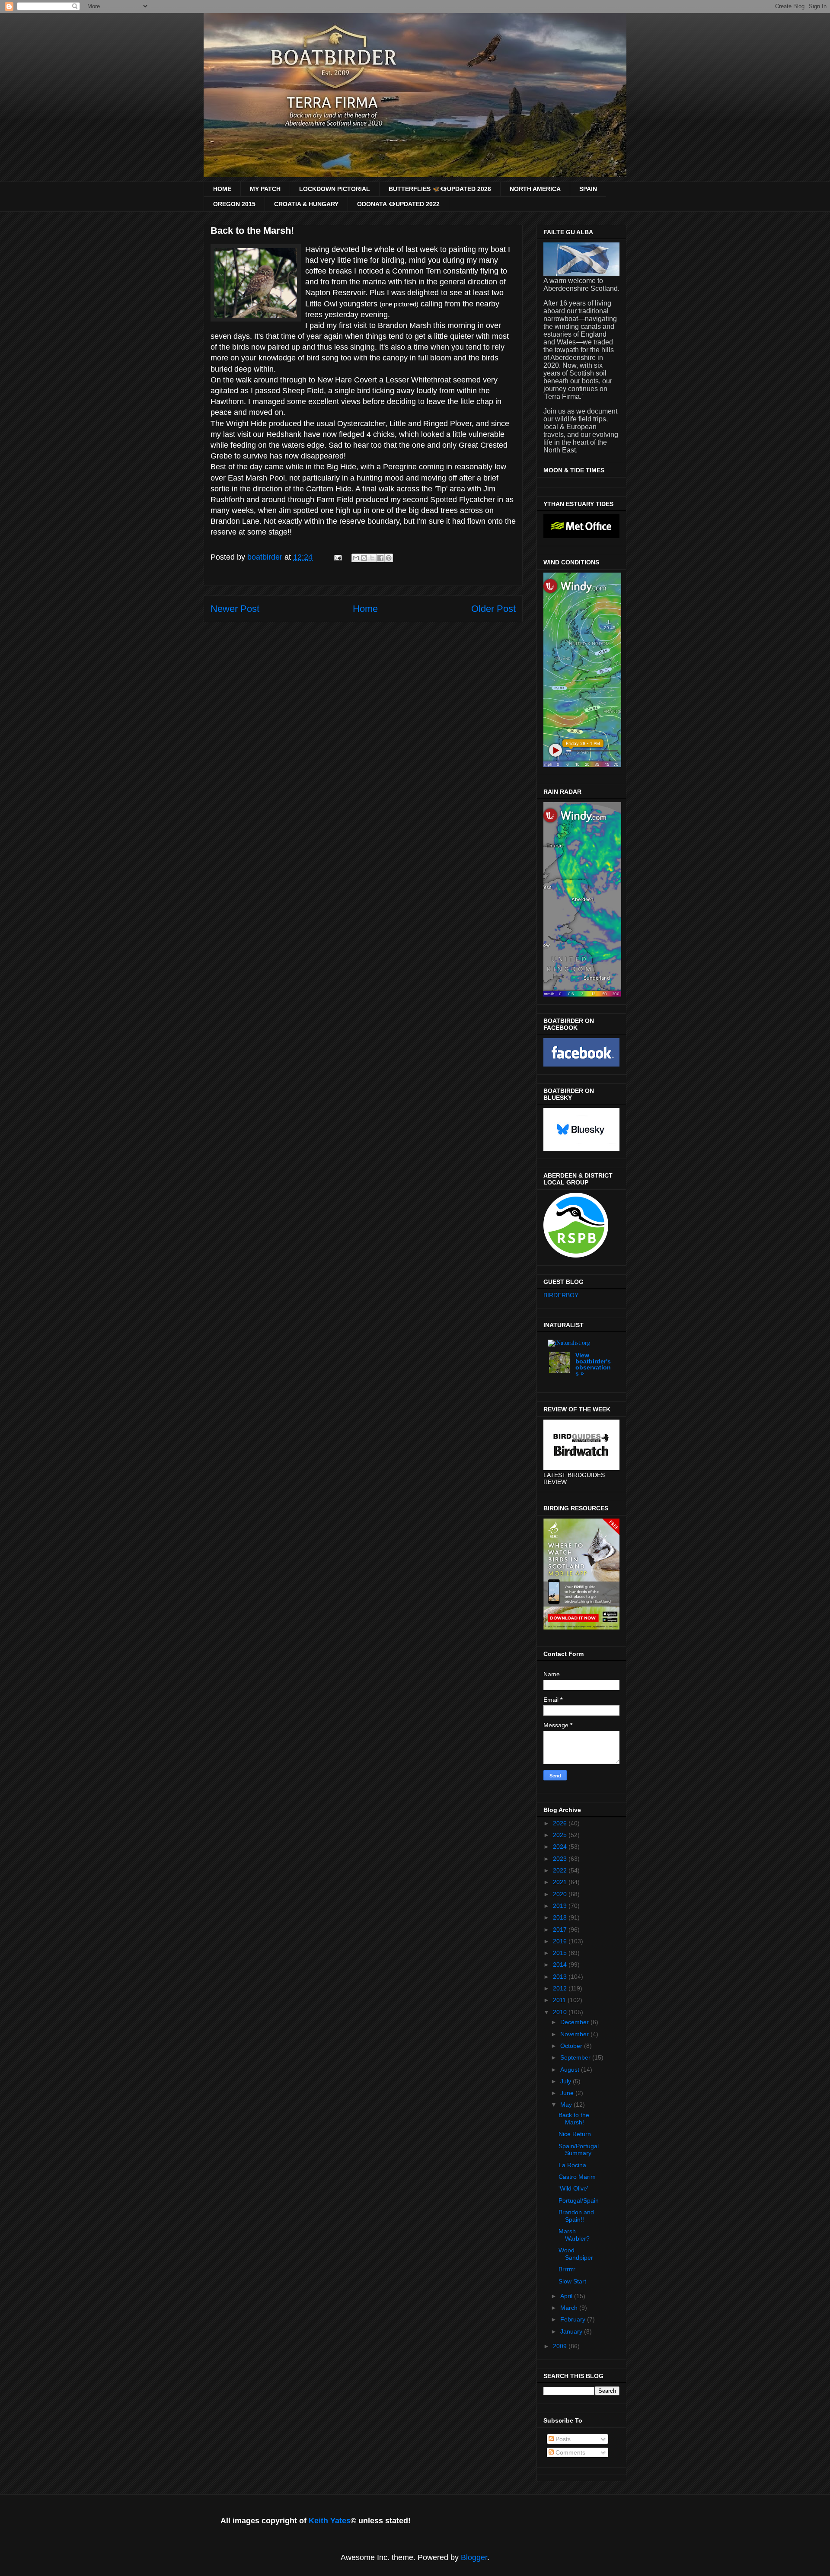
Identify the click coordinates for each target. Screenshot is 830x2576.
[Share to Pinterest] (389, 558)
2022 (561, 1870)
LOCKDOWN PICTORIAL (335, 189)
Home (365, 609)
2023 (561, 1859)
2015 (561, 1953)
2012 (561, 1988)
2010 (561, 2012)
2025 (561, 1835)
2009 (561, 2346)
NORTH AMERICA (535, 189)
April (567, 2296)
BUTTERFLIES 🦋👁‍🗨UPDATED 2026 (440, 189)
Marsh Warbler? (574, 2235)
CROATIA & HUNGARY (306, 204)
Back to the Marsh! (574, 2119)
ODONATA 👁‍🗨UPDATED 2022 (398, 204)
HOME (222, 189)
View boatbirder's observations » (593, 1364)
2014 (561, 1965)
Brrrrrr (567, 2269)
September (576, 2057)
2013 (561, 1977)
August (571, 2070)
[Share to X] (372, 558)
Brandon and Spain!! (576, 2216)
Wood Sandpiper (576, 2254)
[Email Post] (337, 557)
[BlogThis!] (364, 558)
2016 (561, 1941)
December (575, 2022)
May (567, 2105)
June (568, 2093)
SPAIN (588, 189)
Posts (562, 2439)
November (575, 2034)
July (567, 2081)
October (572, 2046)
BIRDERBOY (561, 1295)
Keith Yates (330, 2521)
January (572, 2331)
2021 (561, 1882)
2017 (561, 1930)
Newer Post (235, 609)
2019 (561, 1906)
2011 (560, 2000)
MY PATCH (265, 189)
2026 (561, 1823)
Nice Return (575, 2134)
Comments (570, 2452)
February (574, 2319)
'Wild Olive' (573, 2188)
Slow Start (572, 2281)
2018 (561, 1917)
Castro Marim (577, 2177)
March (570, 2308)
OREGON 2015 (234, 204)
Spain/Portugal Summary (579, 2150)
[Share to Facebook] (380, 558)
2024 (561, 1847)
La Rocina (572, 2165)
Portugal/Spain (579, 2200)
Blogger (474, 2557)
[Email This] (356, 558)
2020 (561, 1894)
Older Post (493, 609)
